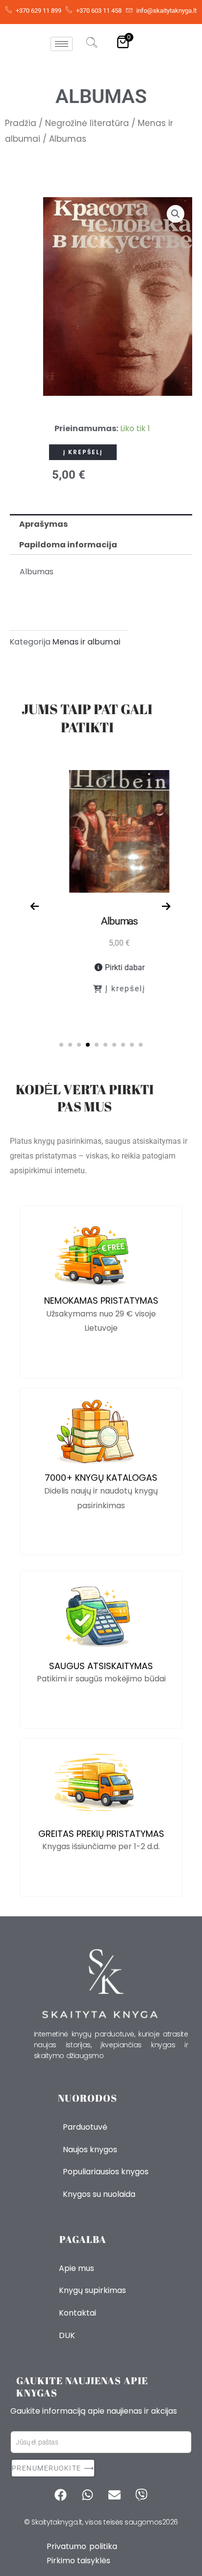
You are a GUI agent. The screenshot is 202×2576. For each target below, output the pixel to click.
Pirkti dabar (106, 967)
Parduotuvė (85, 2127)
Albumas (101, 921)
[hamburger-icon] (62, 44)
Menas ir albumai (87, 642)
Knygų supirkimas (92, 2290)
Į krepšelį (83, 452)
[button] (176, 214)
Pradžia (21, 123)
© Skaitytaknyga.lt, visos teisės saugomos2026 (101, 2522)
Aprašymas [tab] (43, 524)
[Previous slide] (35, 907)
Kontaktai (77, 2313)
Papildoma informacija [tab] (68, 545)
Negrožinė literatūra (87, 123)
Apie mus (76, 2268)
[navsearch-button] (92, 44)
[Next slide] (167, 907)
